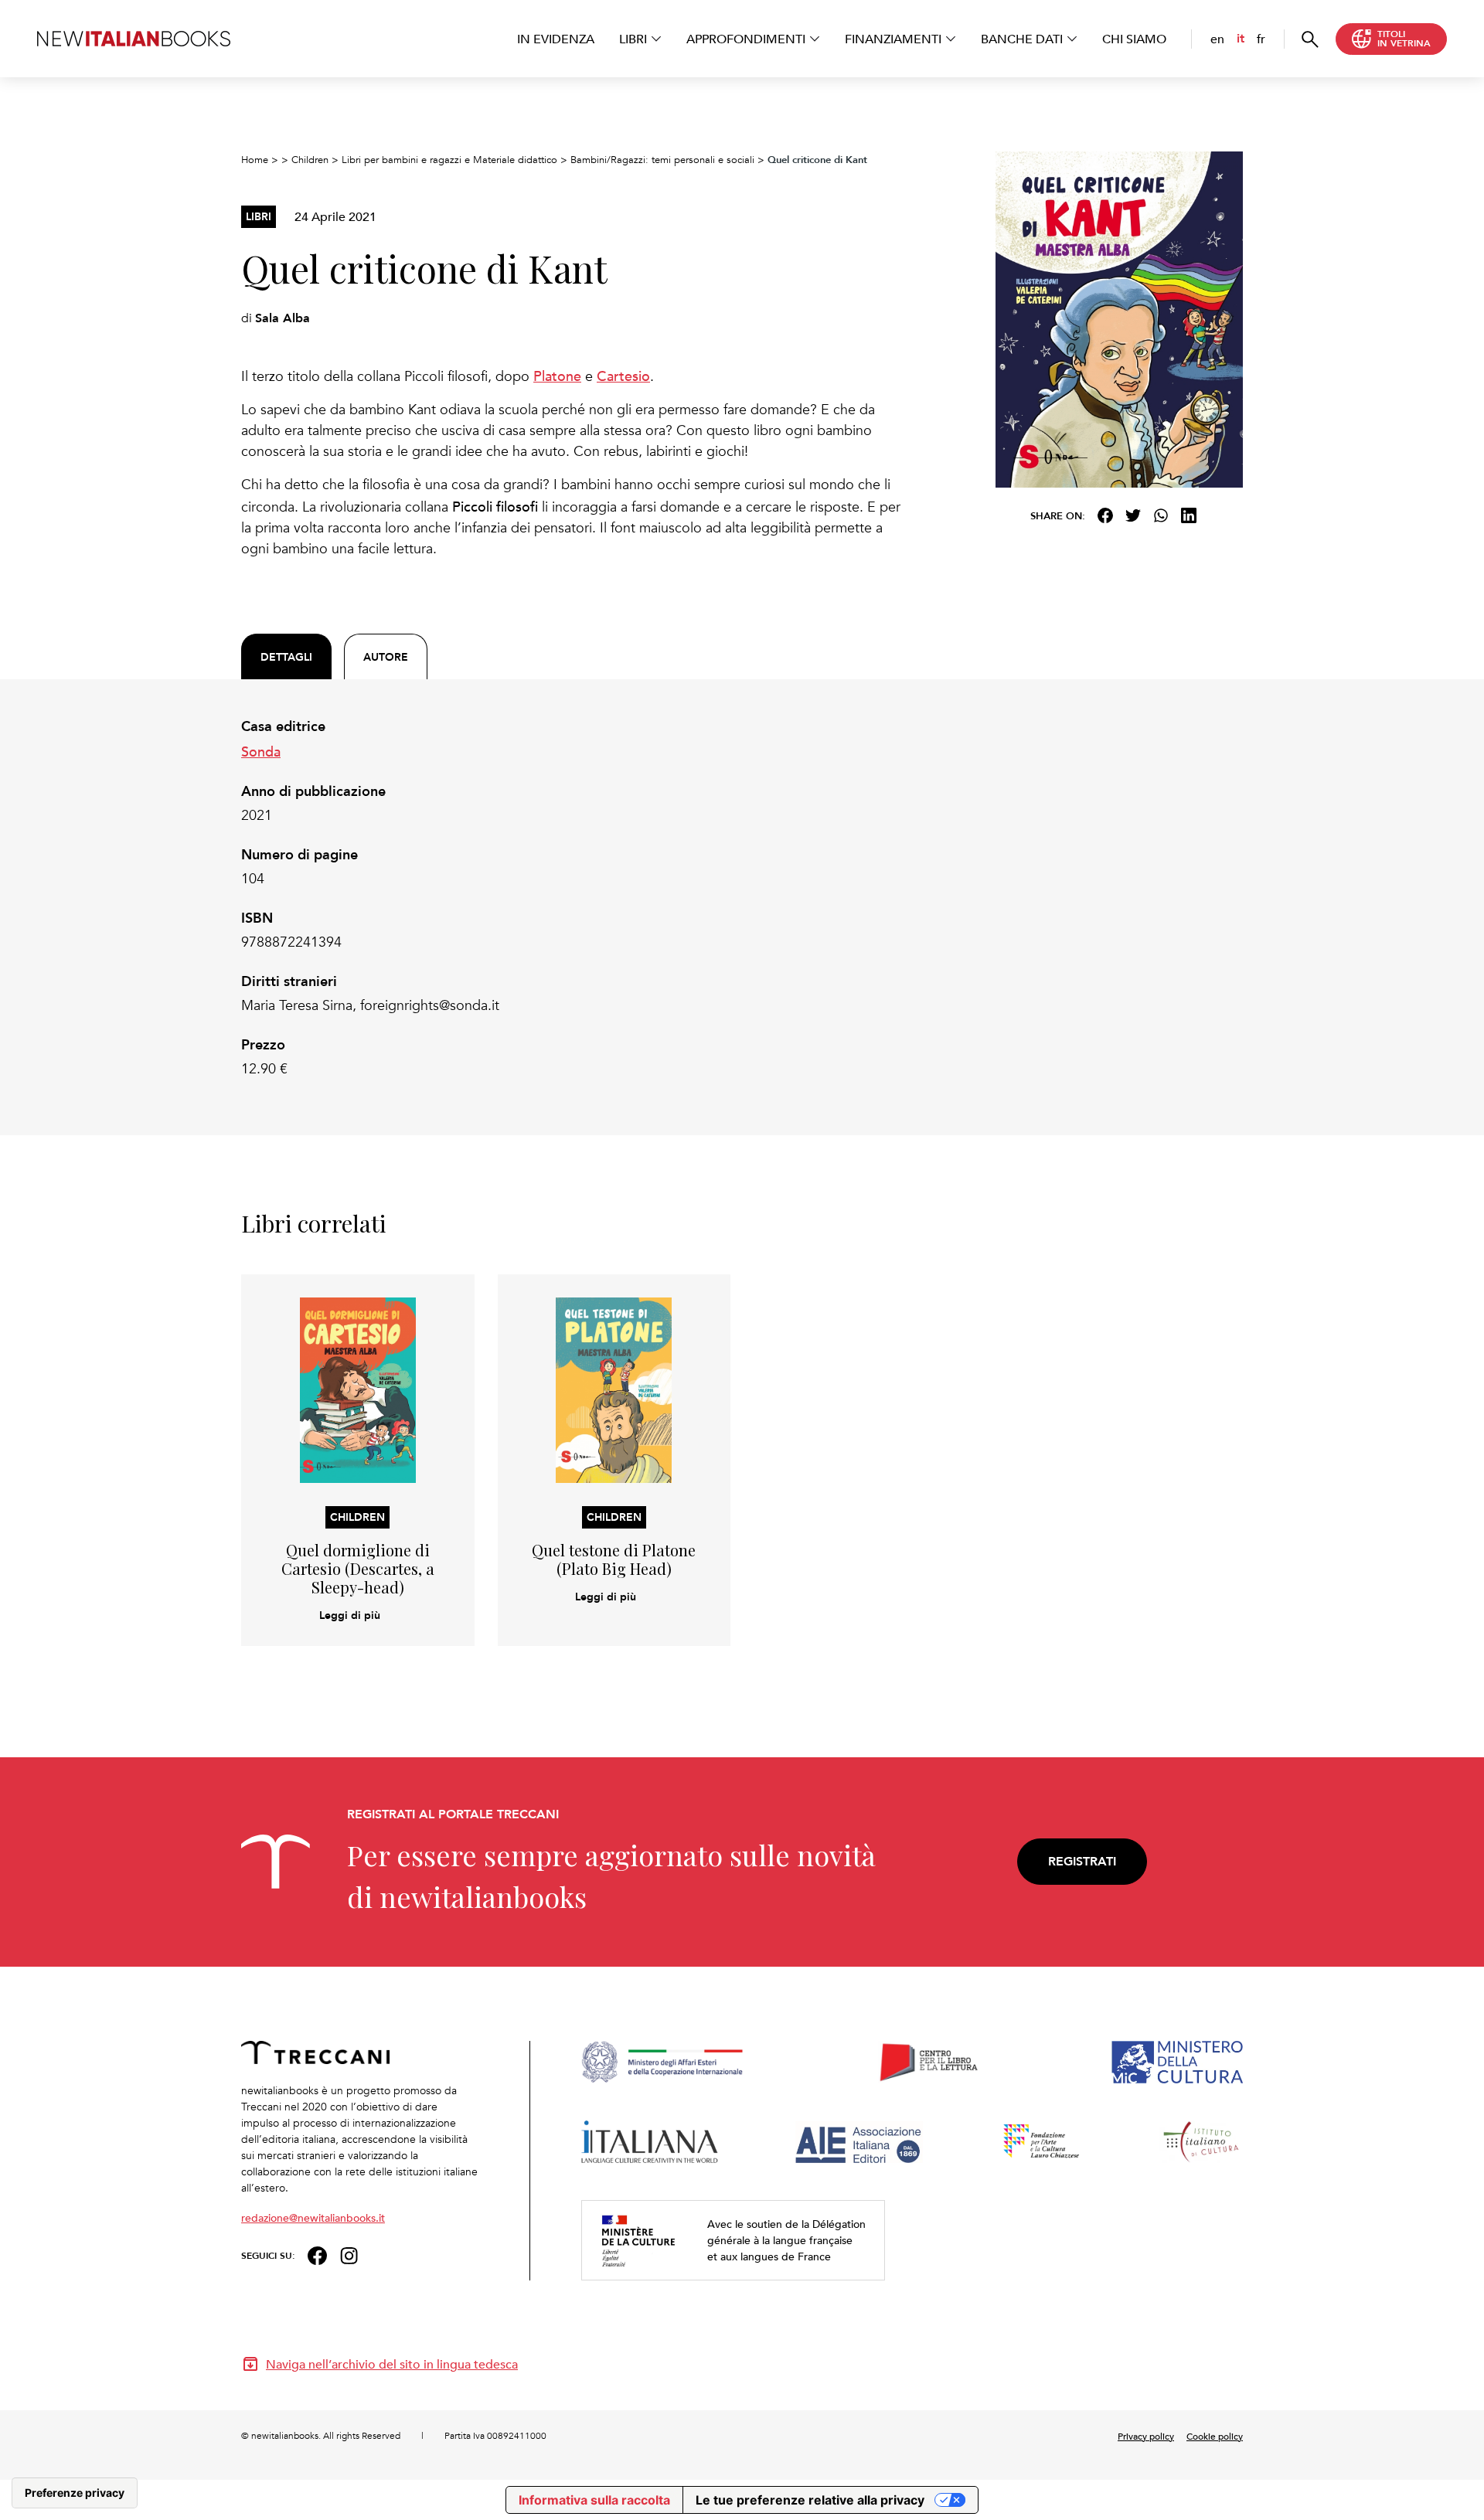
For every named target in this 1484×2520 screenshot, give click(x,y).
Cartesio (623, 375)
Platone (557, 375)
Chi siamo (1134, 39)
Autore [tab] (386, 657)
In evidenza (556, 39)
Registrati (1082, 1861)
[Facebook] (1105, 515)
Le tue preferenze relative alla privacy (810, 2500)
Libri (633, 39)
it (1241, 38)
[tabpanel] (572, 898)
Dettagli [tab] (286, 657)
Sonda (261, 751)
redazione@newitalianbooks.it (313, 2217)
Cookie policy (1215, 2436)
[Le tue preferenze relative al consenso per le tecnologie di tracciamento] (75, 2493)
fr (1261, 39)
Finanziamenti (893, 39)
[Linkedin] (1189, 515)
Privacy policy (1146, 2436)
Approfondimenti (746, 39)
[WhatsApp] (1161, 515)
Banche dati (1022, 39)
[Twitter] (1133, 515)
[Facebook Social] (317, 2254)
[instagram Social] (349, 2254)
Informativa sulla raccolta (594, 2500)
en (1217, 39)
